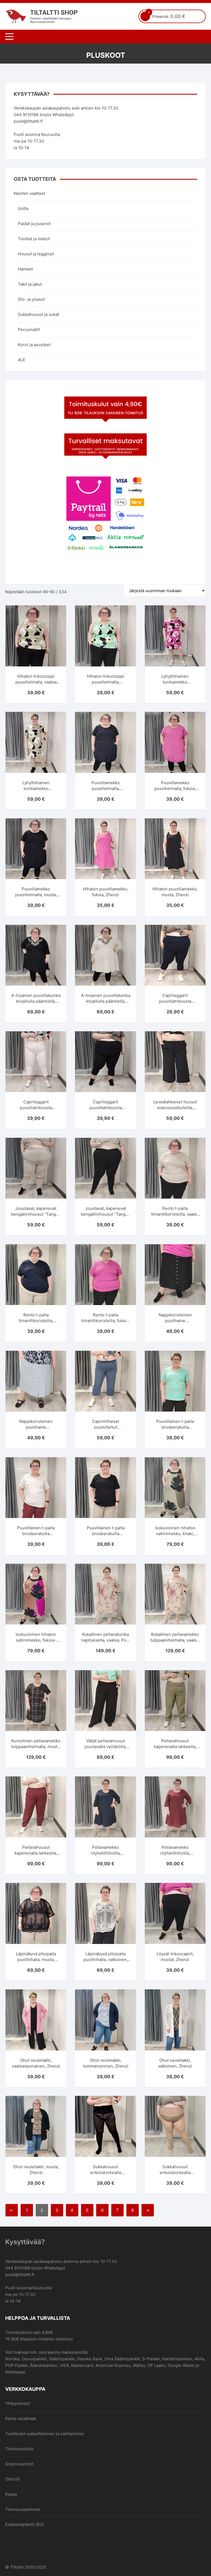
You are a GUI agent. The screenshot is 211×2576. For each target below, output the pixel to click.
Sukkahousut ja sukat (38, 314)
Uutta (23, 208)
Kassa (11, 2494)
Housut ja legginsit (36, 254)
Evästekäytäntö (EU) (25, 2524)
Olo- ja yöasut (31, 299)
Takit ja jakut (30, 284)
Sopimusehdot (19, 2464)
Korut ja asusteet (34, 345)
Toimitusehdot (19, 2449)
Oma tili (13, 2479)
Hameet (25, 269)
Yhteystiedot (18, 2403)
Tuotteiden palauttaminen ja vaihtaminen (45, 2434)
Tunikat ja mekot (34, 239)
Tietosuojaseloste (23, 2509)
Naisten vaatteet (30, 193)
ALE (22, 360)
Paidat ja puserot (34, 224)
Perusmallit (29, 329)
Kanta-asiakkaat (21, 2418)
